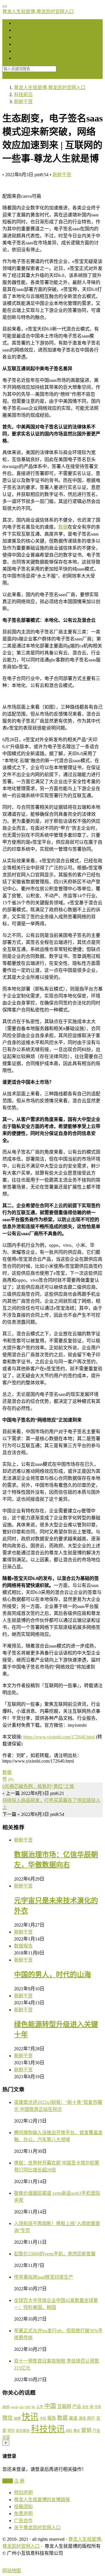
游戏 (82, 2418)
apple (15, 2407)
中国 (50, 2406)
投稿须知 (23, 2507)
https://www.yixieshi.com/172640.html (59, 1737)
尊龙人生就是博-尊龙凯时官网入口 (38, 12)
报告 (52, 2418)
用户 (91, 2418)
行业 (97, 2431)
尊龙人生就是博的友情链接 (42, 2500)
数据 (63, 527)
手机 (43, 2418)
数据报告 (23, 44)
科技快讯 (23, 58)
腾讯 (77, 2431)
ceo (28, 2407)
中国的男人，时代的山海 (52, 1975)
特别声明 (23, 2493)
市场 (98, 2407)
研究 (11, 2431)
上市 (40, 2407)
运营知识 (23, 37)
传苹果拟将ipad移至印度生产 (44, 2277)
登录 (7, 76)
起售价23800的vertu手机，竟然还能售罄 (55, 2254)
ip (33, 2406)
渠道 (73, 2418)
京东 (85, 2407)
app (6, 2406)
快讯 (30, 2417)
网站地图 (12, 2571)
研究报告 (23, 2431)
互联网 (64, 2406)
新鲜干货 (62, 175)
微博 (17, 2418)
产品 (77, 2406)
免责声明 (23, 2514)
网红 (69, 2431)
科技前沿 (23, 30)
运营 (6, 2437)
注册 (17, 76)
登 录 (8, 2481)
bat (22, 2407)
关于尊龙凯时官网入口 (37, 2528)
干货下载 (23, 51)
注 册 (19, 2481)
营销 (86, 2430)
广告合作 (23, 2521)
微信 (8, 2418)
